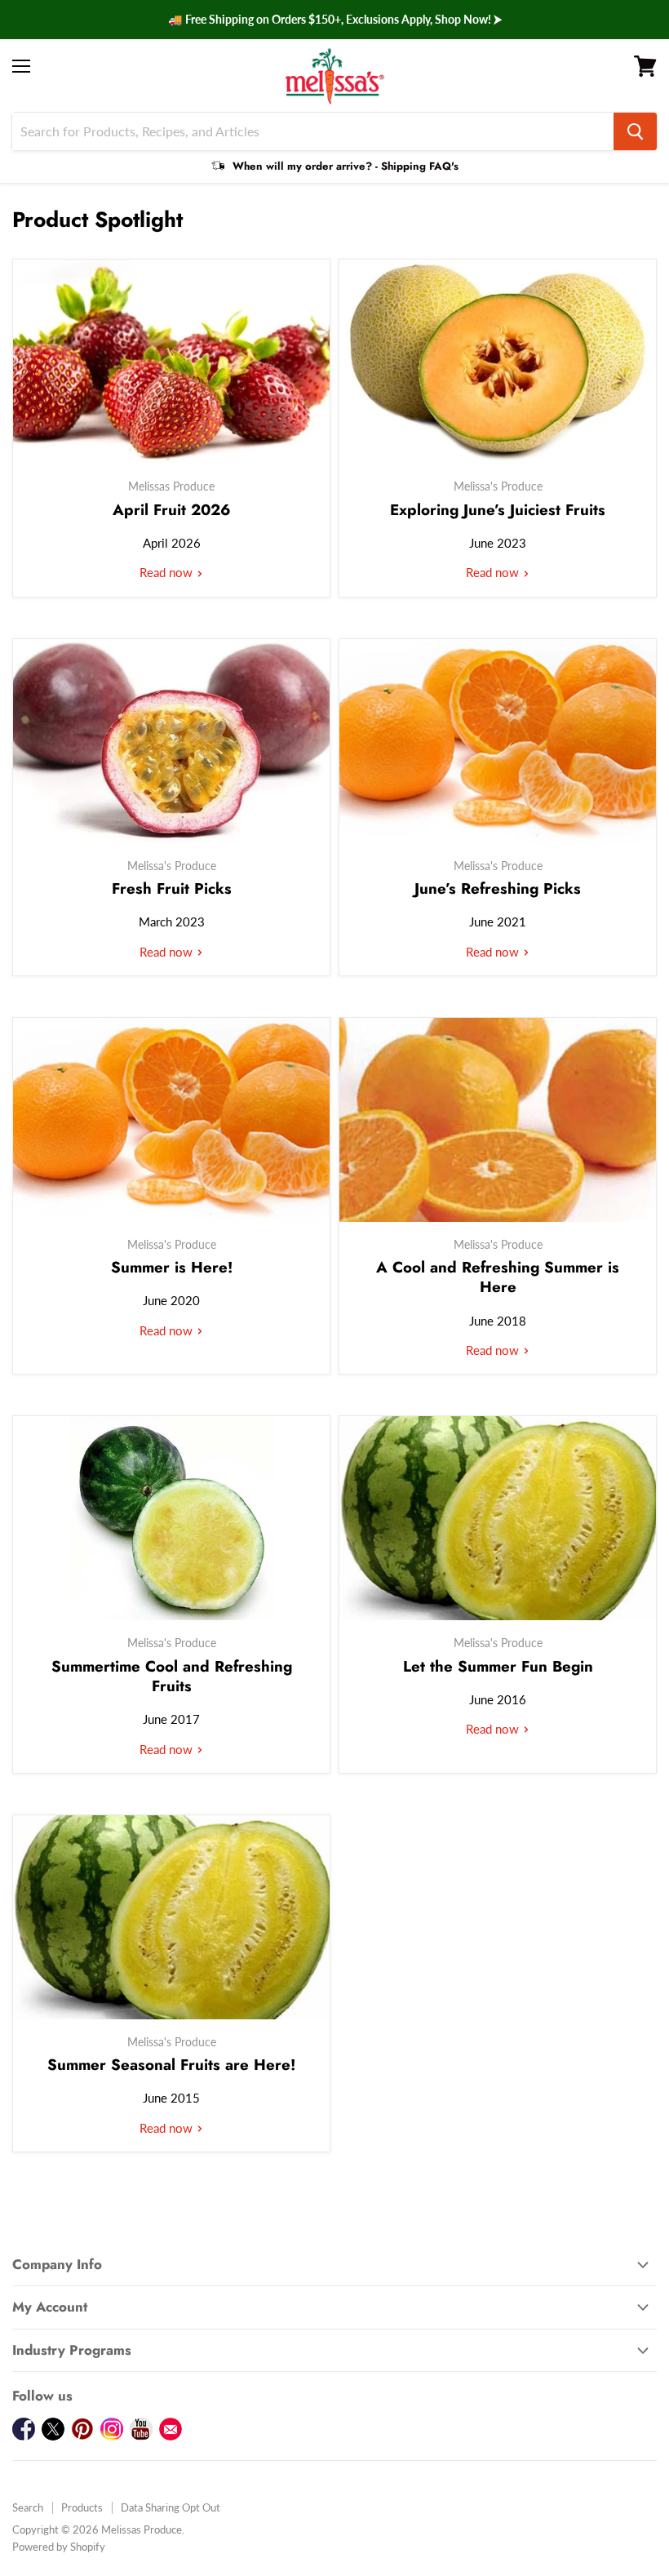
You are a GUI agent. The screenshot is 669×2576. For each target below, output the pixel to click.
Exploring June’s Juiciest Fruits (498, 510)
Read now (168, 572)
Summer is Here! (172, 1267)
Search (28, 2507)
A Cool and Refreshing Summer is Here (498, 1277)
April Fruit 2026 (172, 510)
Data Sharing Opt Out (171, 2507)
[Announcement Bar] (334, 20)
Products (82, 2507)
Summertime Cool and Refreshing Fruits (172, 1676)
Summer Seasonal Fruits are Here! (171, 2065)
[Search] (635, 131)
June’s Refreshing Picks (498, 888)
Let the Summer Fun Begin (498, 1666)
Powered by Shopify (59, 2547)
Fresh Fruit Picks (172, 888)
